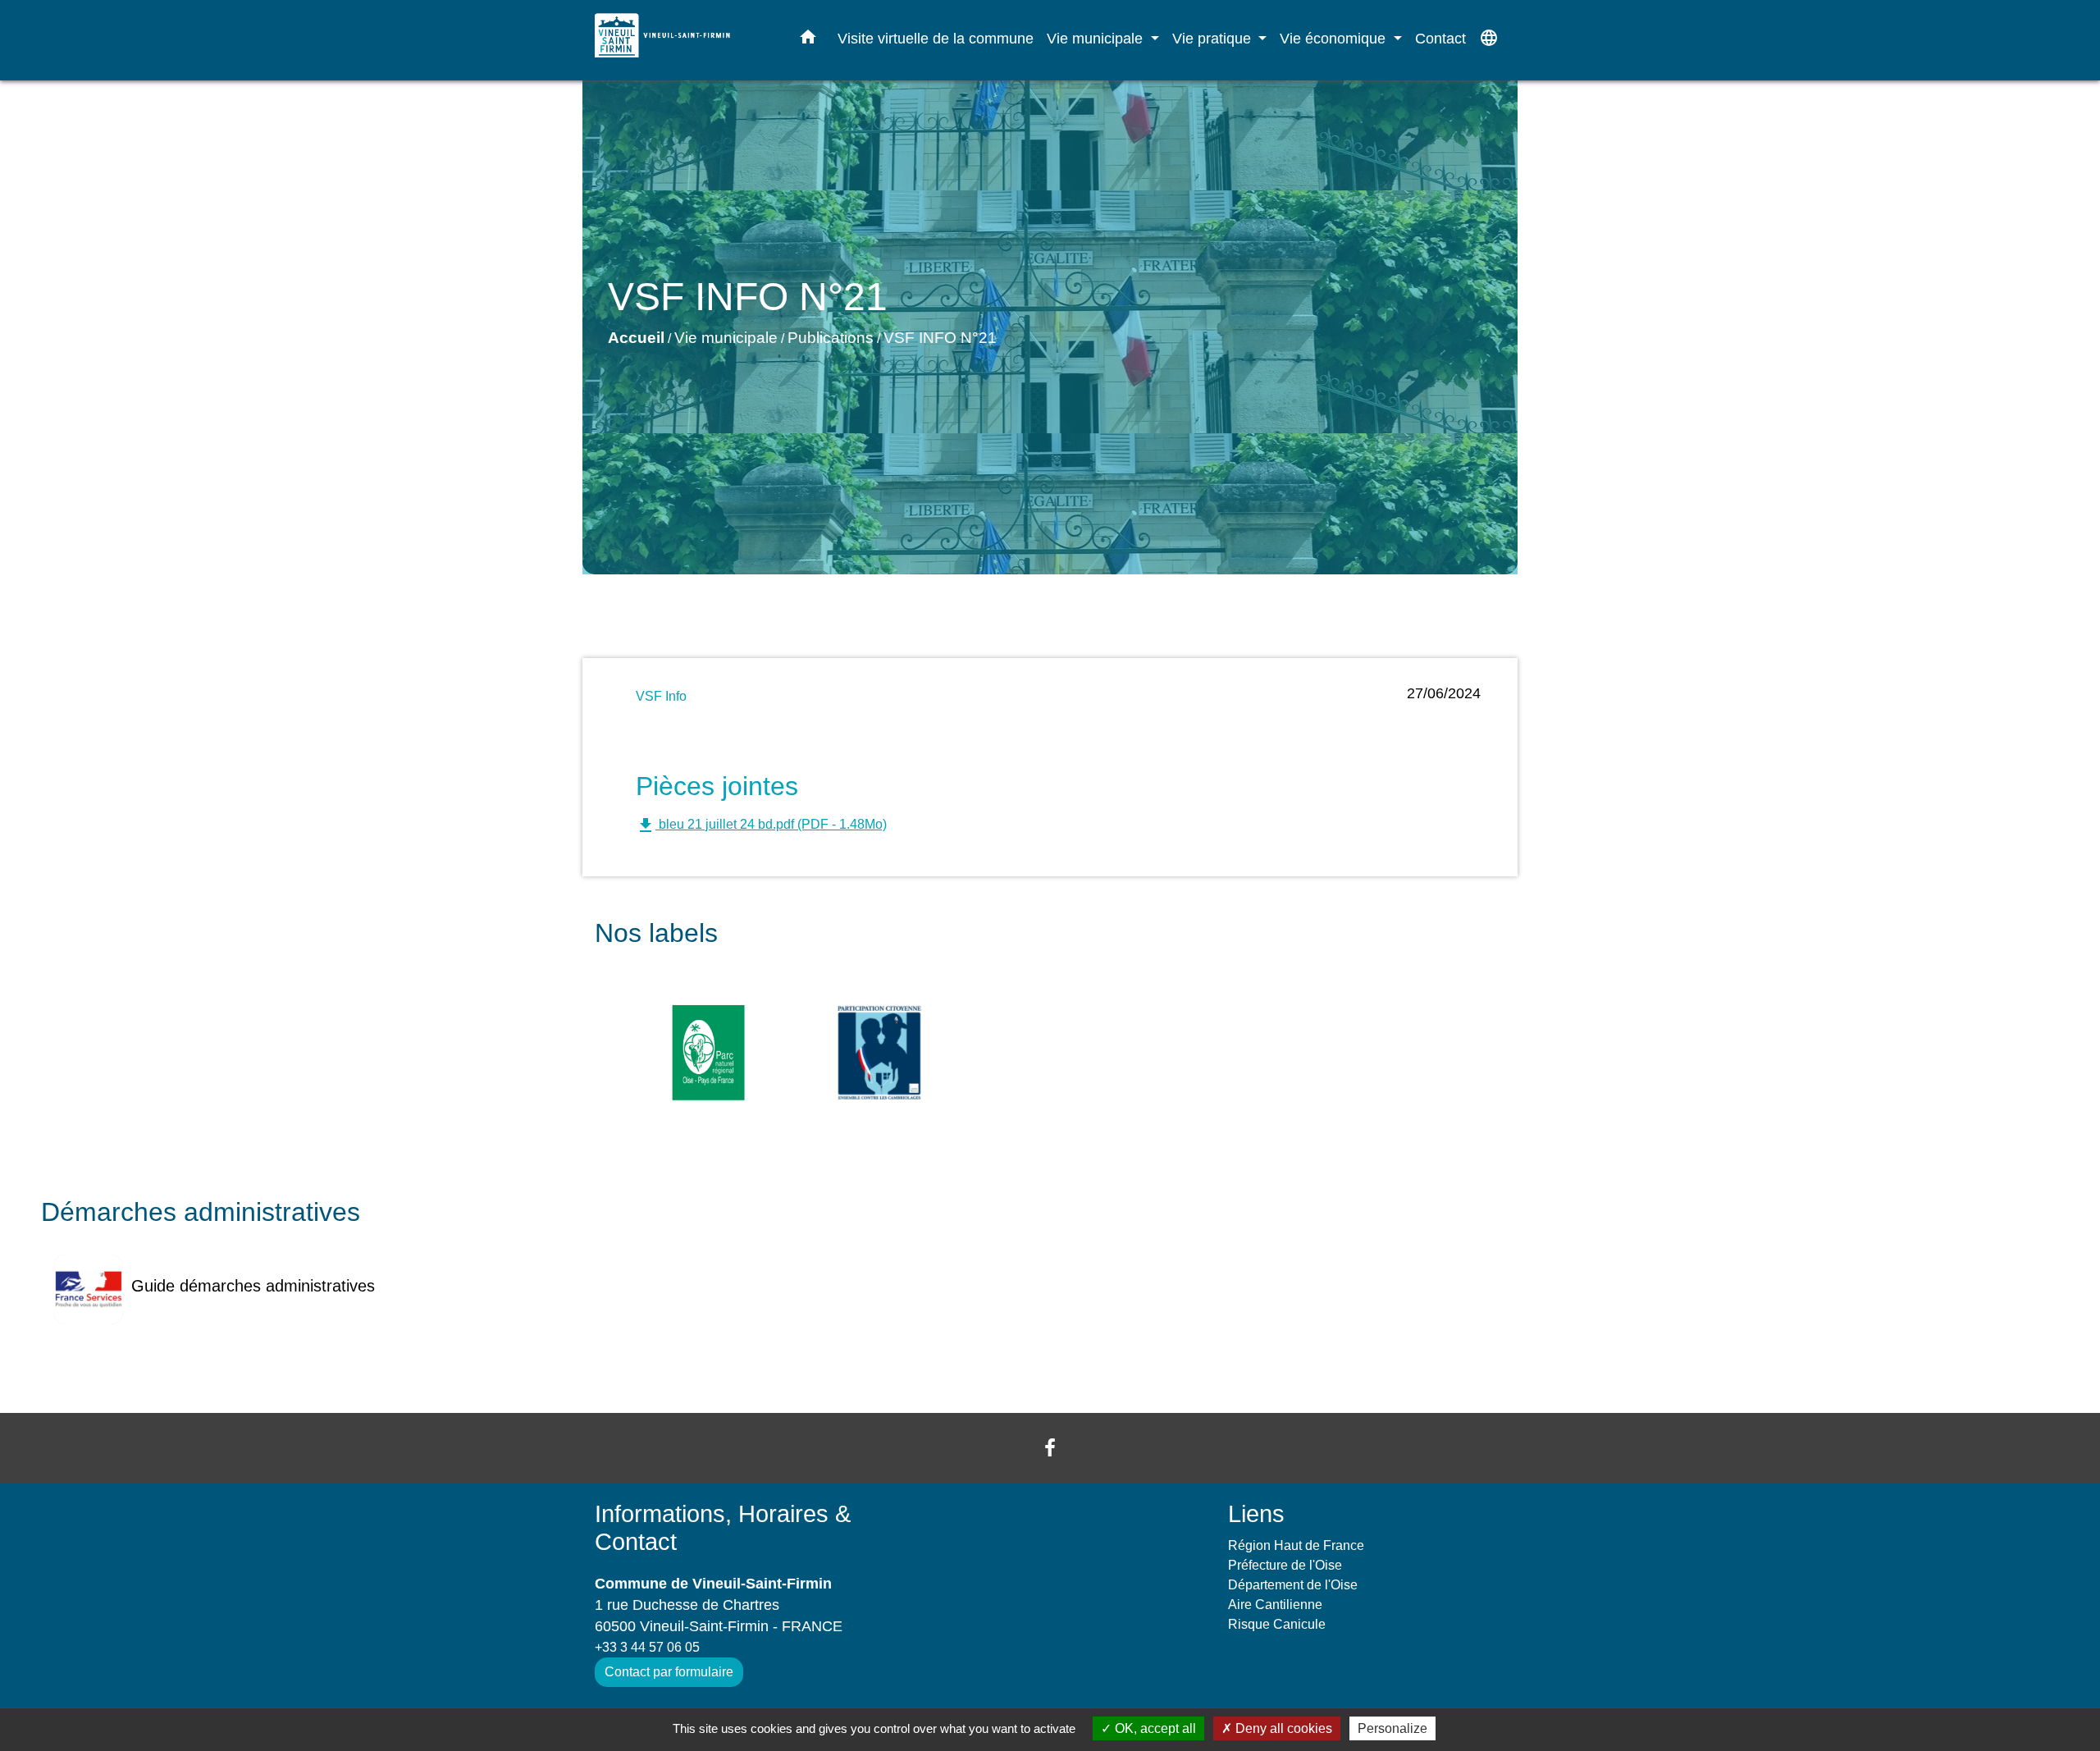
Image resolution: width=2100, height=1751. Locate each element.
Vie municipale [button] (1097, 38)
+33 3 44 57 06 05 (647, 1647)
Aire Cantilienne (1275, 1605)
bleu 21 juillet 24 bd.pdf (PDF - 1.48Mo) (761, 825)
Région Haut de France (1296, 1545)
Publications (831, 338)
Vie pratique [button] (1214, 38)
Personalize (1392, 1728)
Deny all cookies (1282, 1728)
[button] (808, 40)
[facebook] (1050, 1448)
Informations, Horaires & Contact (723, 1528)
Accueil (636, 338)
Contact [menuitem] (1440, 38)
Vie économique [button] (1335, 38)
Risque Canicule (1277, 1624)
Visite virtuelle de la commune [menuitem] (936, 38)
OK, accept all (1154, 1728)
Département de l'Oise (1293, 1585)
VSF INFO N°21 (940, 338)
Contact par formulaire (669, 1672)
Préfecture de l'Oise (1285, 1565)
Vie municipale (726, 338)
